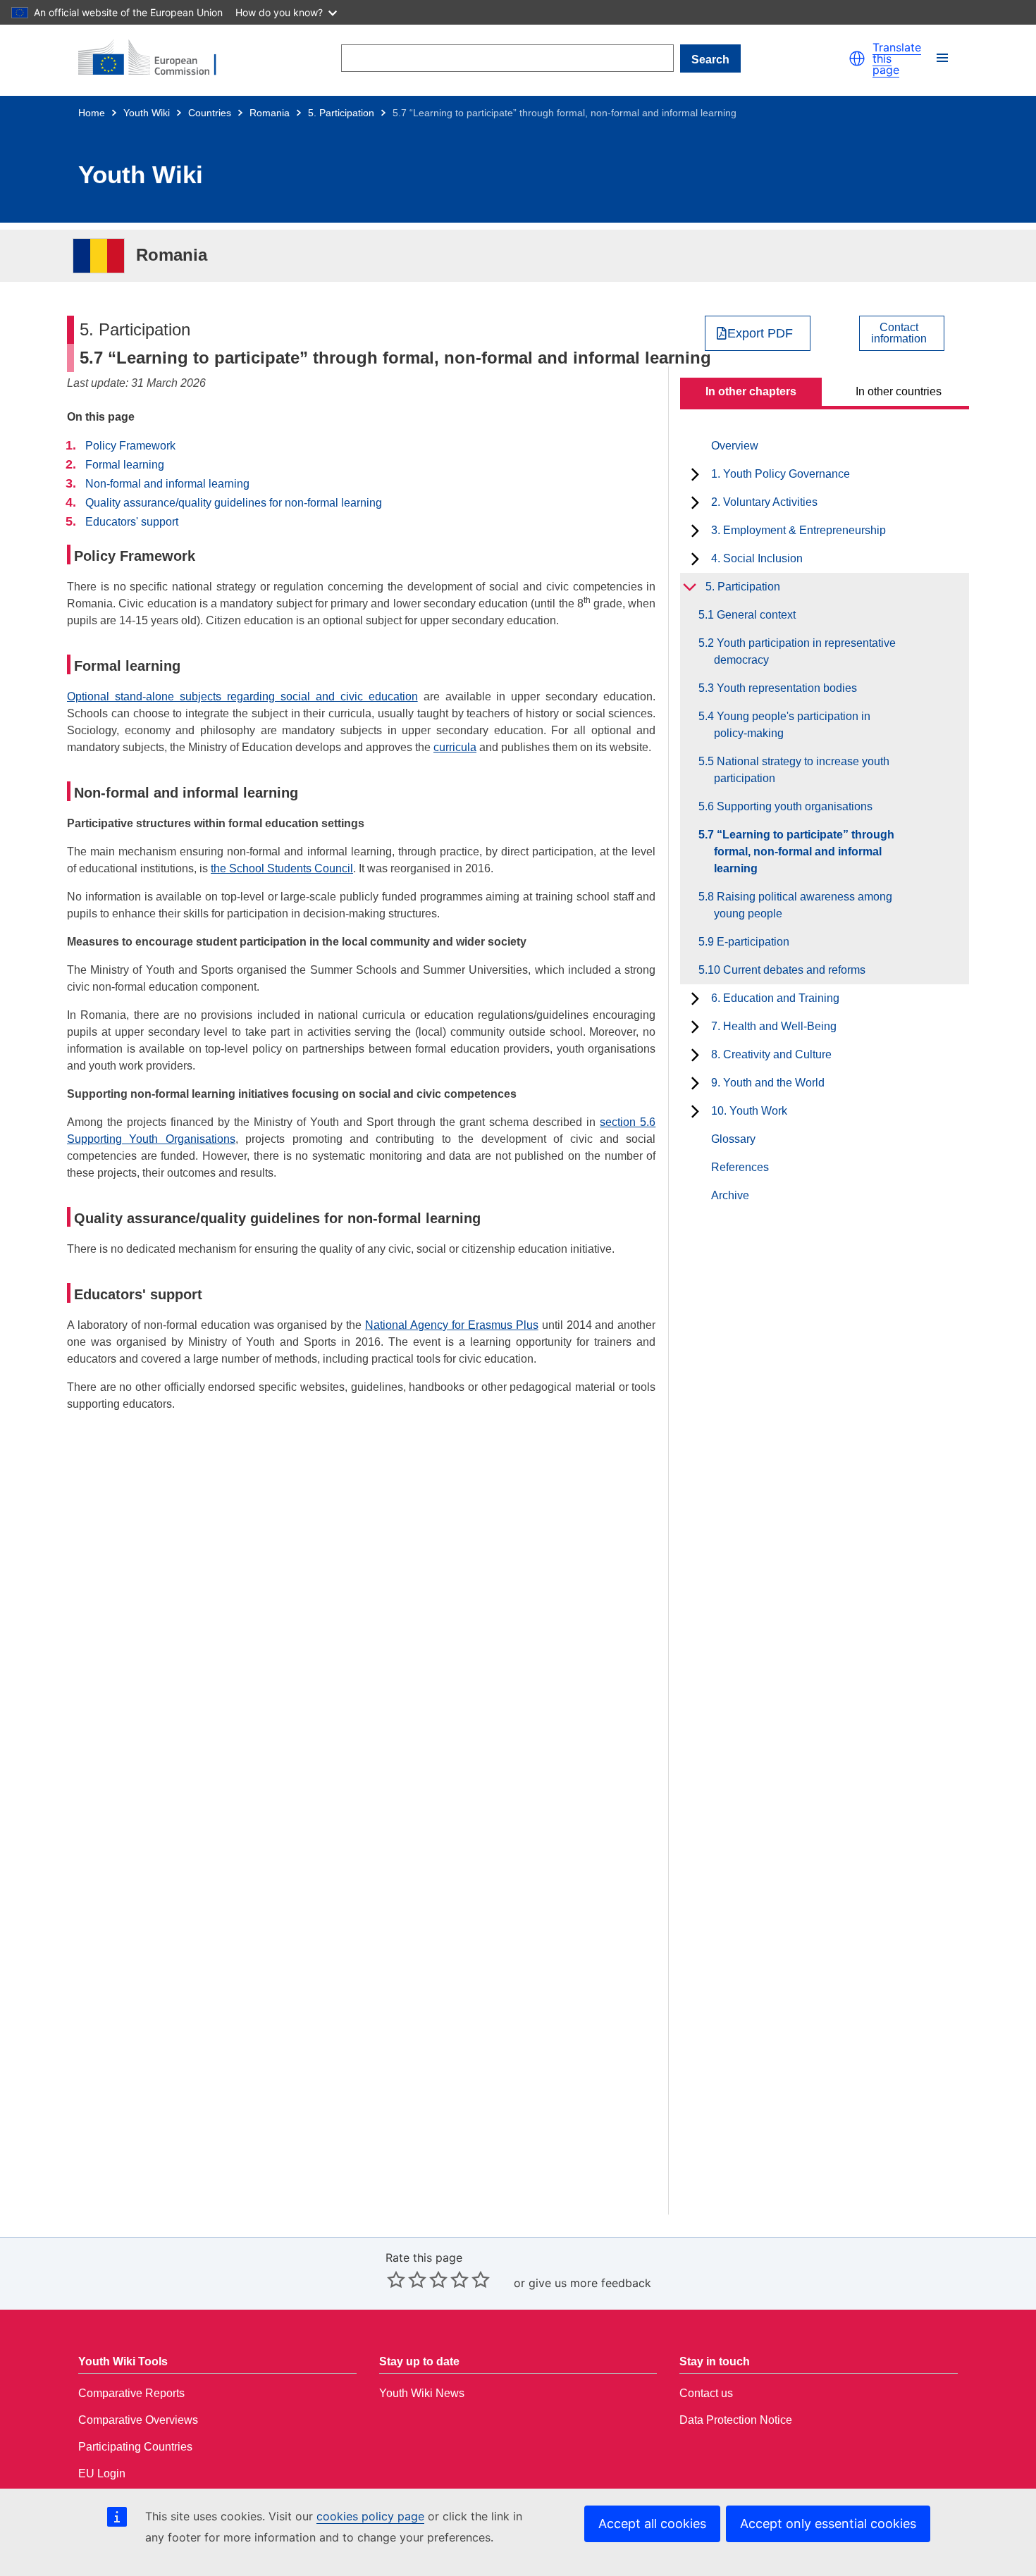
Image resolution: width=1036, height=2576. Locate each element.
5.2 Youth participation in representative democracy (805, 651)
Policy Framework (130, 446)
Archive (730, 1195)
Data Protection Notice (736, 2420)
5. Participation (341, 113)
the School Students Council (282, 868)
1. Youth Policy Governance (781, 474)
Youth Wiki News (422, 2393)
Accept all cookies (652, 2524)
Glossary (733, 1139)
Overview (735, 446)
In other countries (899, 391)
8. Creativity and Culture (771, 1054)
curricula (455, 747)
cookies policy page (370, 2516)
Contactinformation (899, 333)
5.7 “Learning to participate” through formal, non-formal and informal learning (804, 852)
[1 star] (396, 2279)
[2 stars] (407, 2279)
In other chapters (751, 391)
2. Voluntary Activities (764, 502)
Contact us (706, 2393)
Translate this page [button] (897, 58)
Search (710, 60)
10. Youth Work (749, 1111)
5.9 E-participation (752, 942)
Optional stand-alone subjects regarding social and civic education (242, 696)
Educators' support (132, 522)
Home (92, 113)
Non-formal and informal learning (167, 484)
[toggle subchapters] (695, 474)
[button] (857, 58)
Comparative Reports (131, 2393)
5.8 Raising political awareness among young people (803, 905)
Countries (210, 113)
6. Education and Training (775, 998)
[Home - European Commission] (156, 58)
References (740, 1167)
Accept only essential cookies (828, 2524)
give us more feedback (590, 2283)
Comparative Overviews (138, 2420)
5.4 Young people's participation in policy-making (792, 725)
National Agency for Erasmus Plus (452, 1325)
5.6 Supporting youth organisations (793, 806)
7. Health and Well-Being (774, 1026)
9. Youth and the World (768, 1083)
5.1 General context (755, 615)
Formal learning (125, 465)
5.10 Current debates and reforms (790, 970)
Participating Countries (135, 2447)
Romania (270, 113)
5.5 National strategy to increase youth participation (802, 770)
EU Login (102, 2473)
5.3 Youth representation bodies (785, 688)
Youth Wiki (147, 113)
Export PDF (760, 333)
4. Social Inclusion (757, 558)
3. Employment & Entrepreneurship (798, 530)
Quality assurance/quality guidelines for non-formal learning (234, 503)
